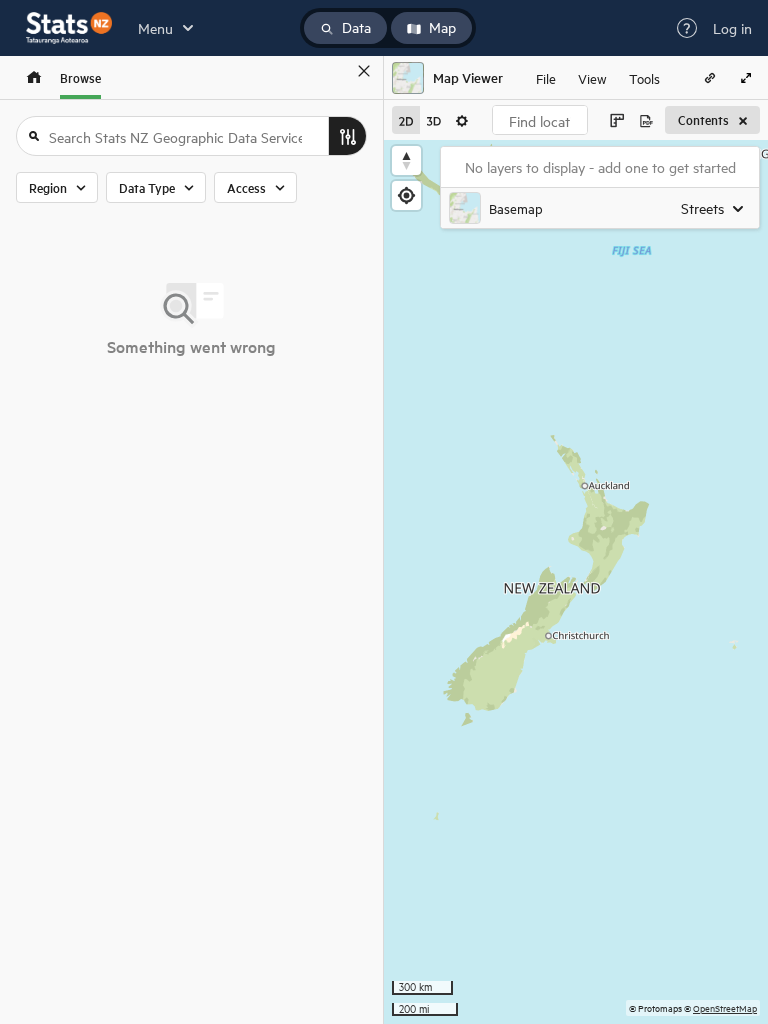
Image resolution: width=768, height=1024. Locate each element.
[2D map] (406, 120)
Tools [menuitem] (644, 77)
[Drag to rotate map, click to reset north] (406, 160)
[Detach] (335, 71)
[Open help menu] (687, 28)
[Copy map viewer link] (710, 78)
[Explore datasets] (34, 77)
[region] (576, 582)
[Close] (364, 71)
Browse (80, 77)
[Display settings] (462, 120)
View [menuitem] (592, 77)
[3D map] (434, 120)
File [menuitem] (546, 77)
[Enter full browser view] (746, 78)
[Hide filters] (347, 136)
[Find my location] (406, 195)
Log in (732, 28)
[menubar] (598, 78)
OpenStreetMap (725, 1007)
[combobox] (540, 120)
